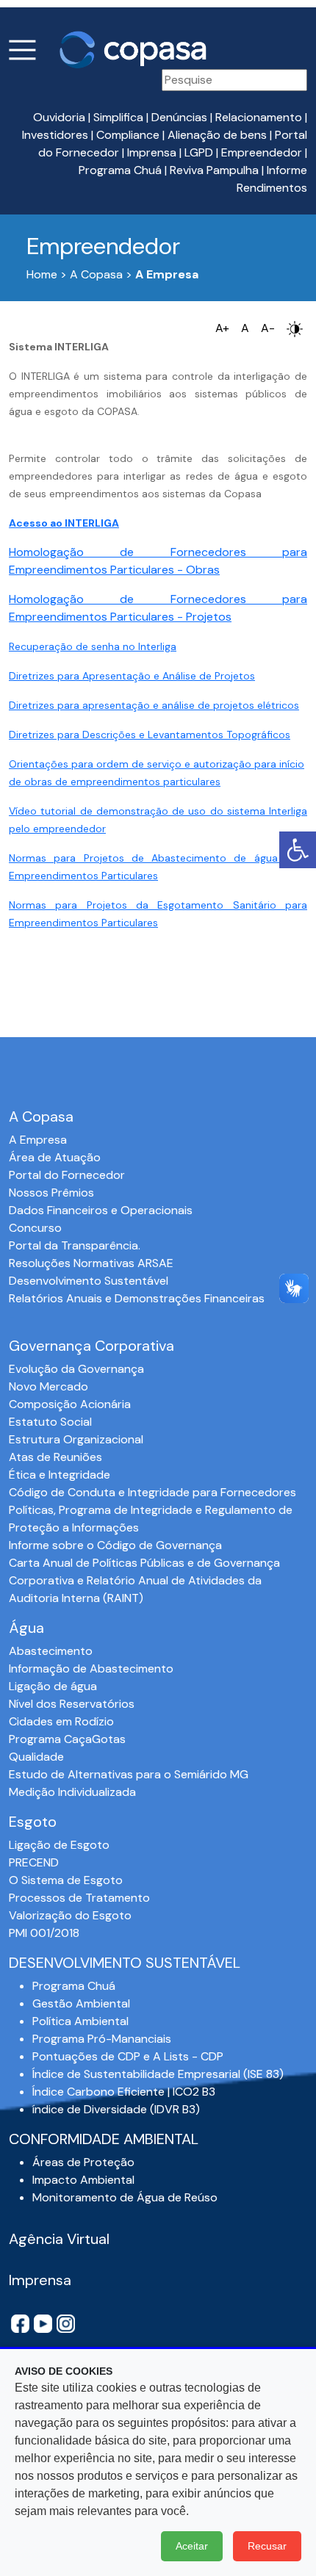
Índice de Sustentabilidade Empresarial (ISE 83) (158, 2074)
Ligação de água (53, 1686)
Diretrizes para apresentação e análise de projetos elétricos (154, 705)
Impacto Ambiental (83, 2180)
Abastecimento (51, 1651)
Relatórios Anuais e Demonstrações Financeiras (137, 1298)
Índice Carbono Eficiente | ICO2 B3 (124, 2092)
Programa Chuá (120, 170)
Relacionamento (259, 117)
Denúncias (179, 117)
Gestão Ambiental (81, 2003)
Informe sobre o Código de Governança (115, 1545)
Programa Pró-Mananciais (102, 2039)
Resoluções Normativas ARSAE (91, 1263)
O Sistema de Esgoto (66, 1880)
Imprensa (152, 152)
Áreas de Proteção (83, 2162)
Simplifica (118, 117)
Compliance (128, 135)
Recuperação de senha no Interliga (93, 646)
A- (268, 328)
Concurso (35, 1228)
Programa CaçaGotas (67, 1739)
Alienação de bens (217, 135)
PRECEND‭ (34, 1862)
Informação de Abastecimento (91, 1668)
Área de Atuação (55, 1157)
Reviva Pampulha (214, 170)
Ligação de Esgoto (59, 1845)
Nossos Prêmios (51, 1193)
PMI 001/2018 (44, 1933)
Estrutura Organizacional (76, 1439)
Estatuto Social (50, 1422)
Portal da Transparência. (75, 1245)
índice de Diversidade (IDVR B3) (116, 2109)
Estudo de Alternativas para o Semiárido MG (129, 1774)
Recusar (267, 2546)
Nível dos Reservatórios (72, 1704)
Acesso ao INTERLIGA (64, 523)
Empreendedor (262, 152)
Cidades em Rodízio (61, 1721)
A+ (222, 328)
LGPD (199, 152)
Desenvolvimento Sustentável (89, 1281)
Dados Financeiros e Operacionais (101, 1210)
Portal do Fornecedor (67, 1175)
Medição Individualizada (72, 1792)
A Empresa (38, 1140)
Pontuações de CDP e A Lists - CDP (128, 2056)
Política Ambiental (80, 2021)
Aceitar (192, 2546)
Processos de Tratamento (79, 1898)
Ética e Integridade (60, 1475)
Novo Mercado (49, 1386)
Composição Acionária (70, 1404)
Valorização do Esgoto (70, 1915)
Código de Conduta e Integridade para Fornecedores (152, 1492)
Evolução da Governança (76, 1369)
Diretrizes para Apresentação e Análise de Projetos (132, 676)
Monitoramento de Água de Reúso (125, 2197)
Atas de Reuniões (55, 1457)
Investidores (55, 135)
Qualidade (36, 1757)
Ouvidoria (59, 117)
